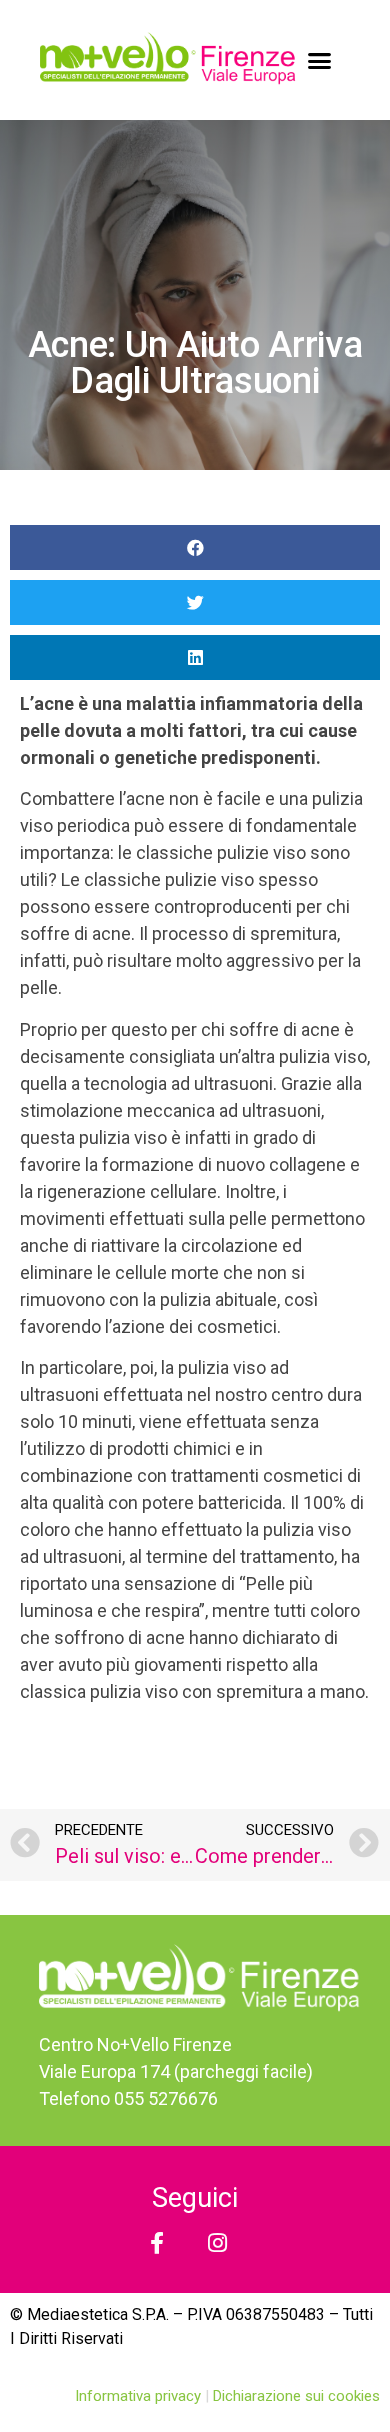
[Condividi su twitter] (195, 602)
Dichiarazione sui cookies (296, 2396)
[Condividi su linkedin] (195, 657)
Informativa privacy (140, 2396)
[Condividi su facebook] (195, 547)
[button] (320, 60)
